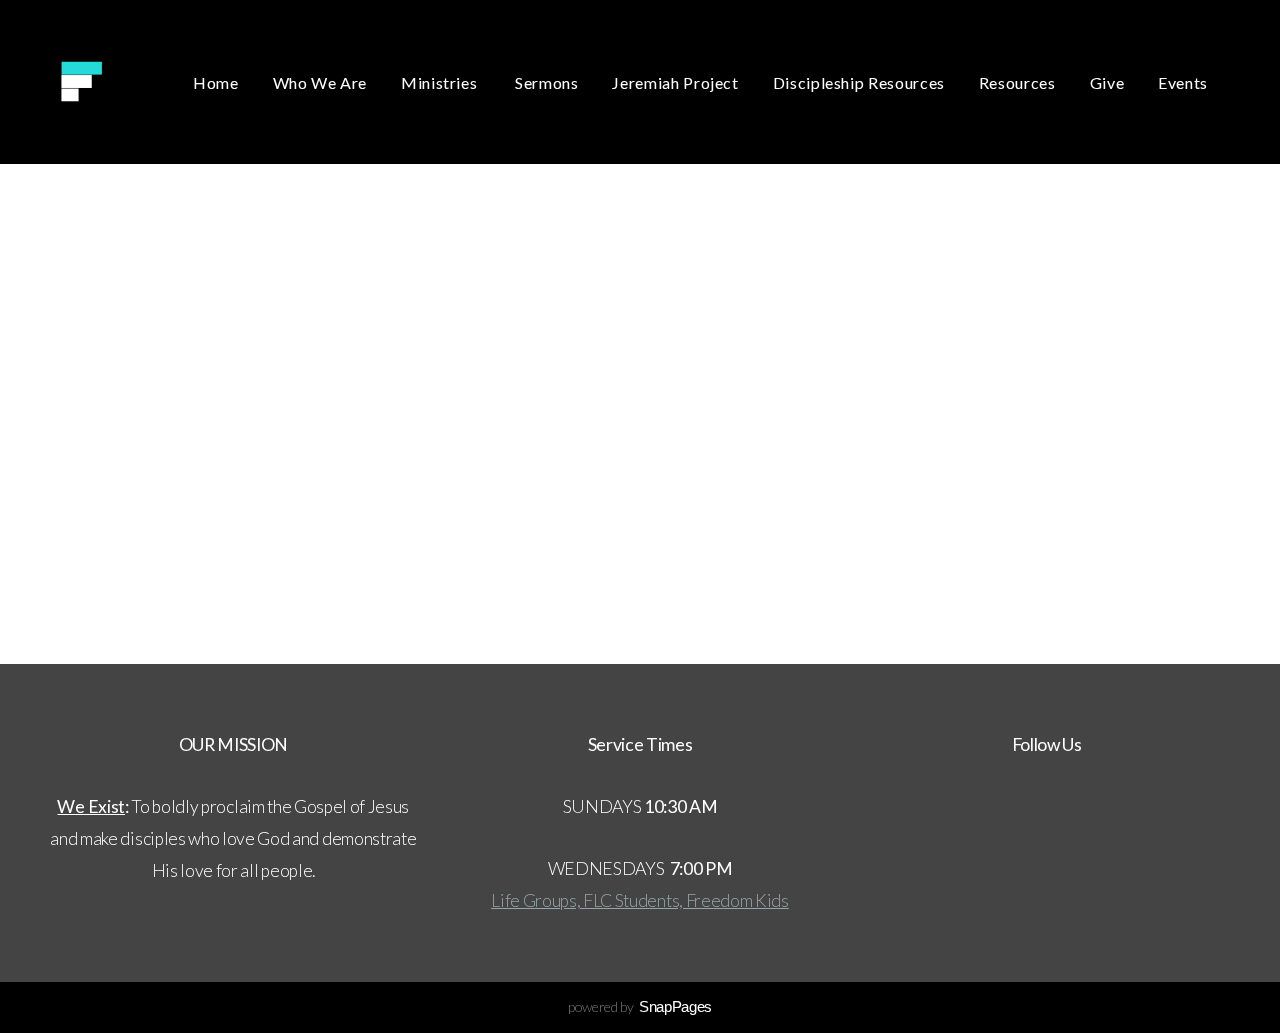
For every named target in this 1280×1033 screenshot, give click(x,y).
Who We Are (320, 82)
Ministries (441, 82)
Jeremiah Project (675, 82)
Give (1107, 82)
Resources (1017, 82)
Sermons (546, 82)
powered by (640, 1006)
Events (1183, 82)
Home (216, 82)
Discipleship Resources (859, 82)
